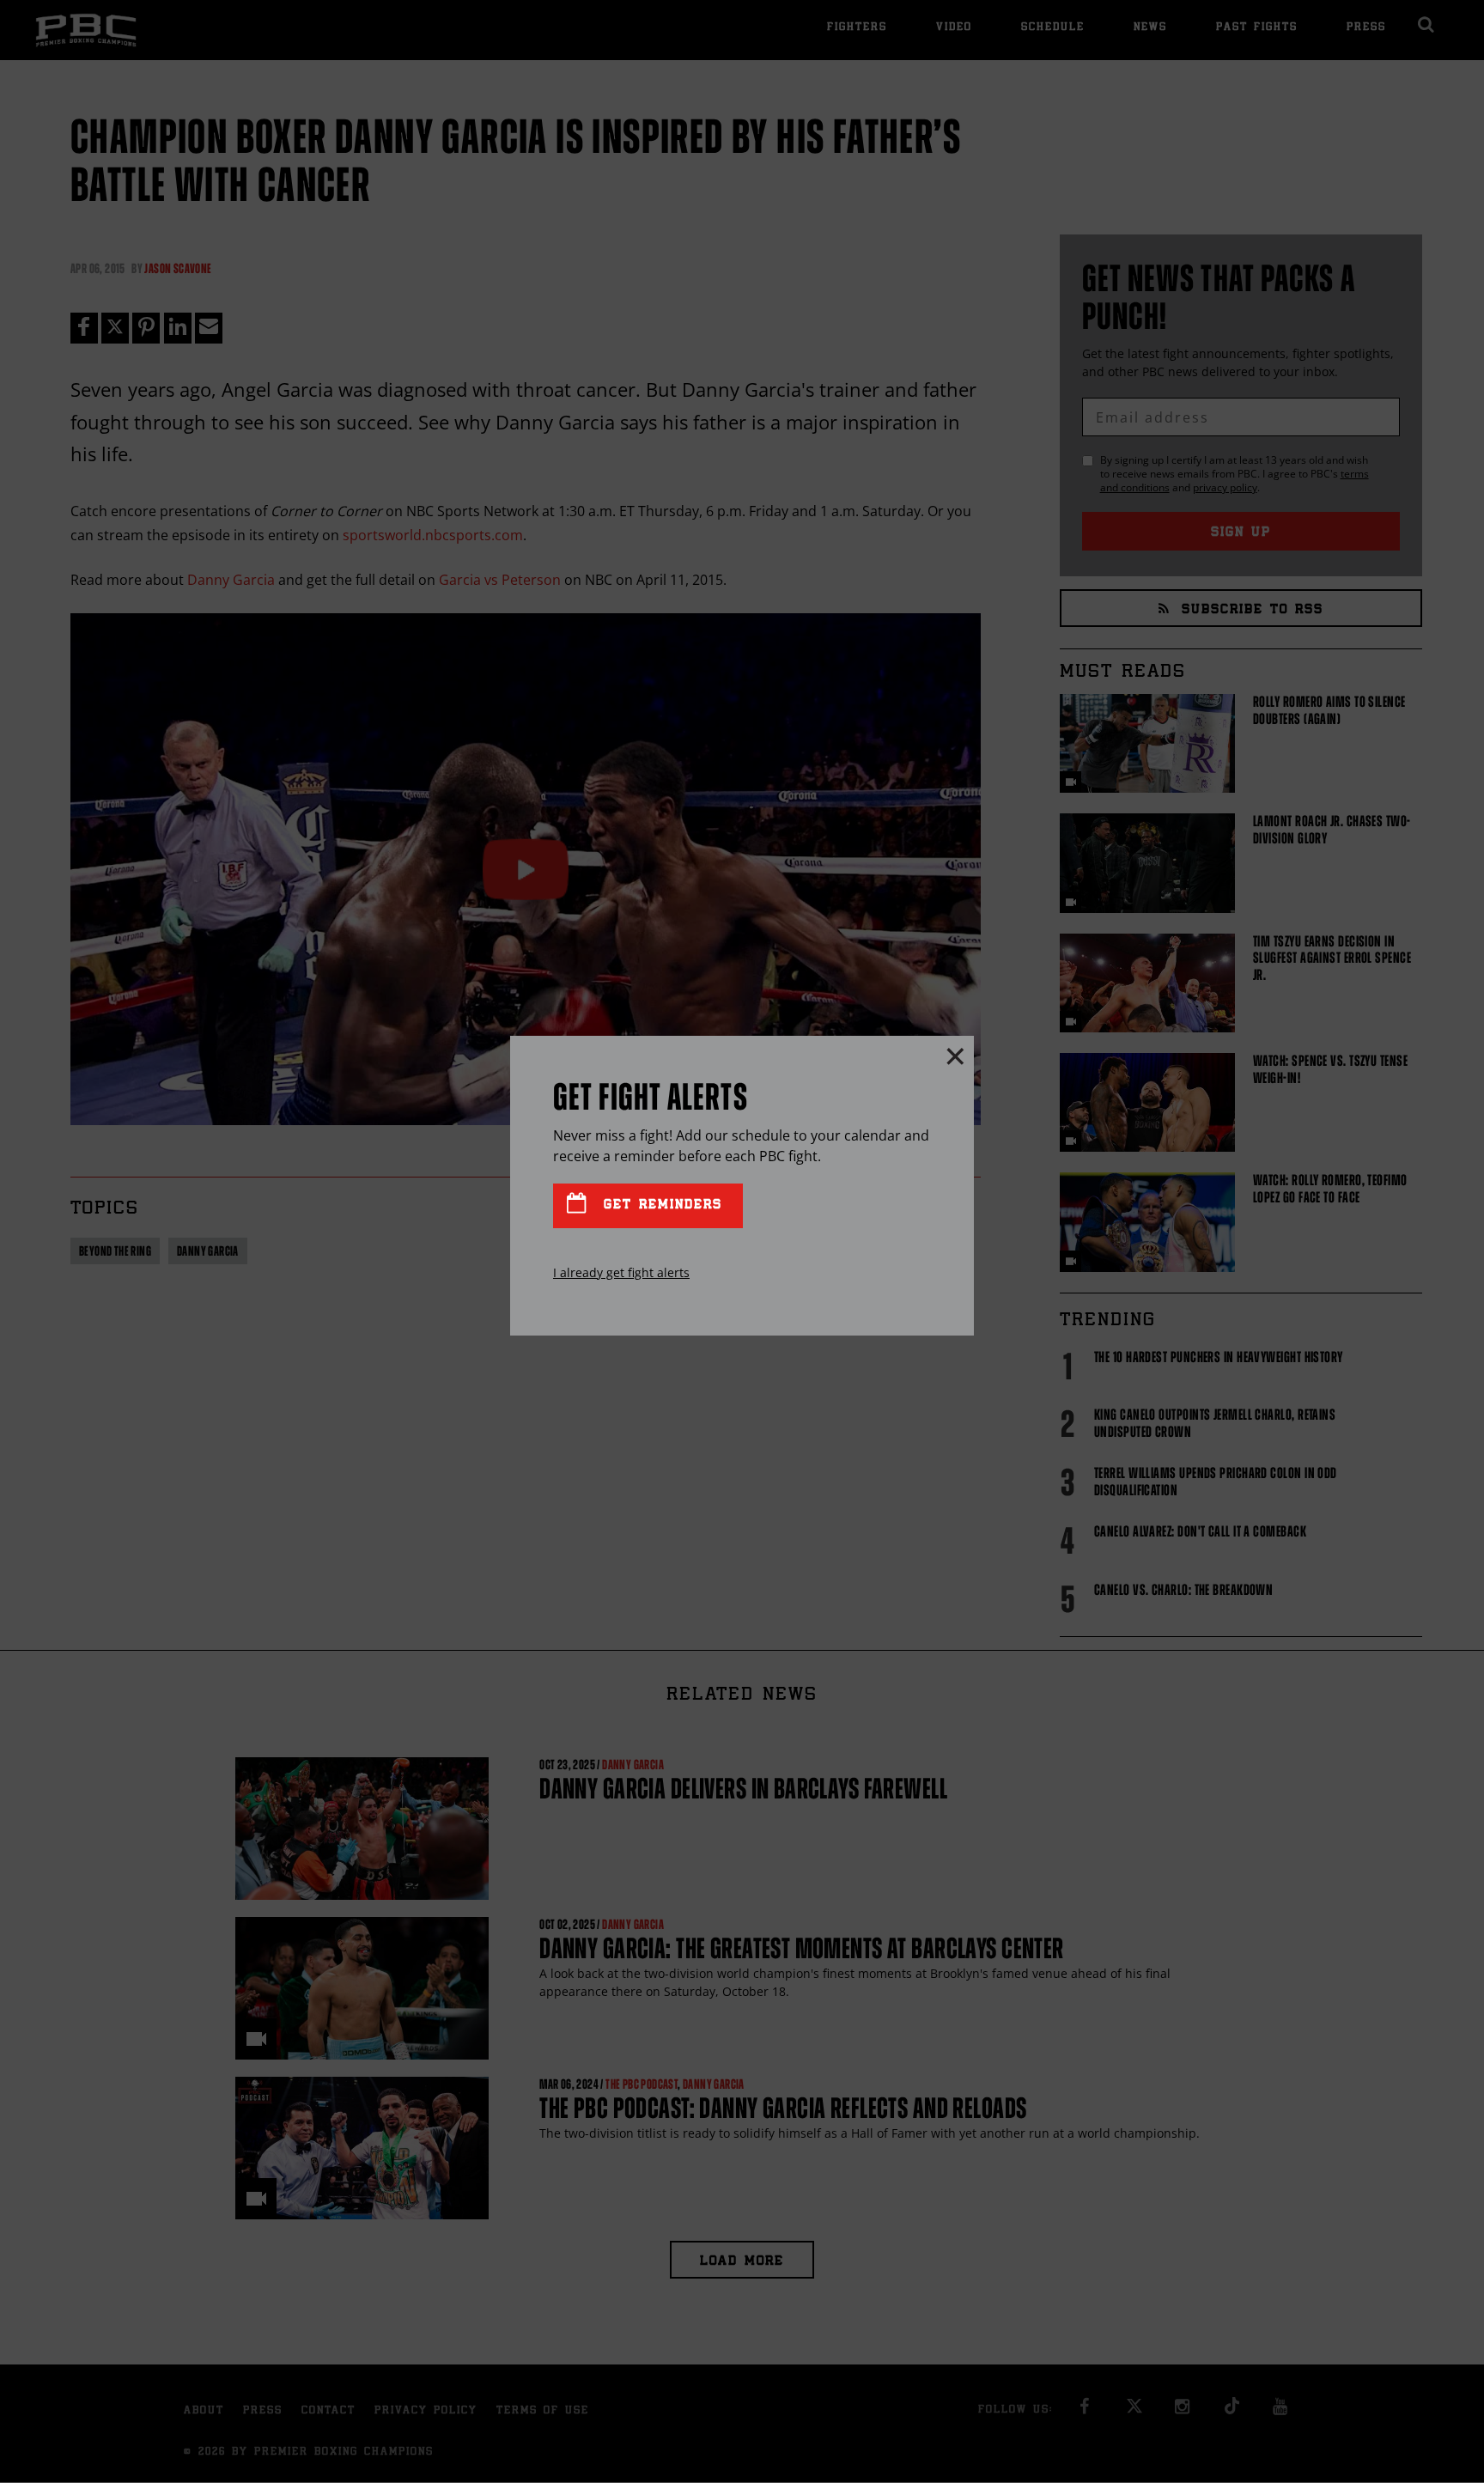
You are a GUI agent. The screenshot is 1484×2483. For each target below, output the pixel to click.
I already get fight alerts (621, 1272)
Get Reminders (660, 1205)
